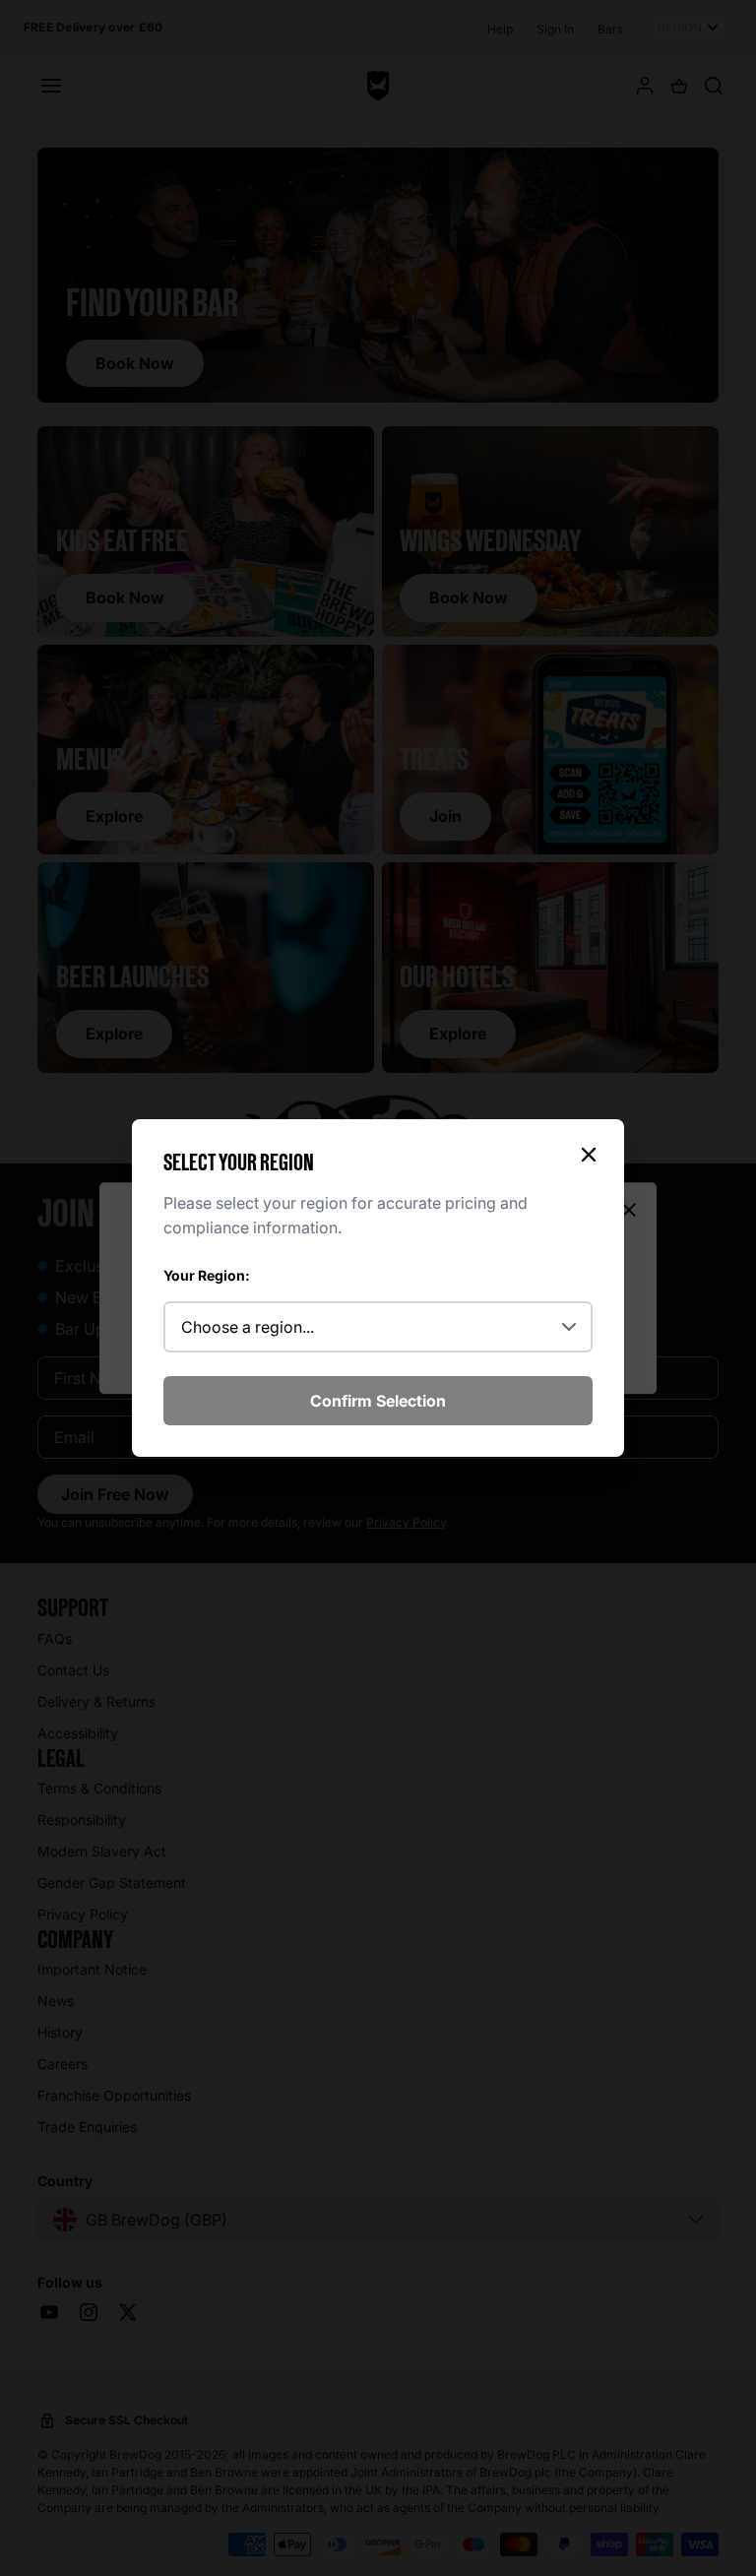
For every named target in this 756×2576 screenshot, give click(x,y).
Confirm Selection (378, 1401)
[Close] (589, 1155)
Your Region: (207, 1275)
